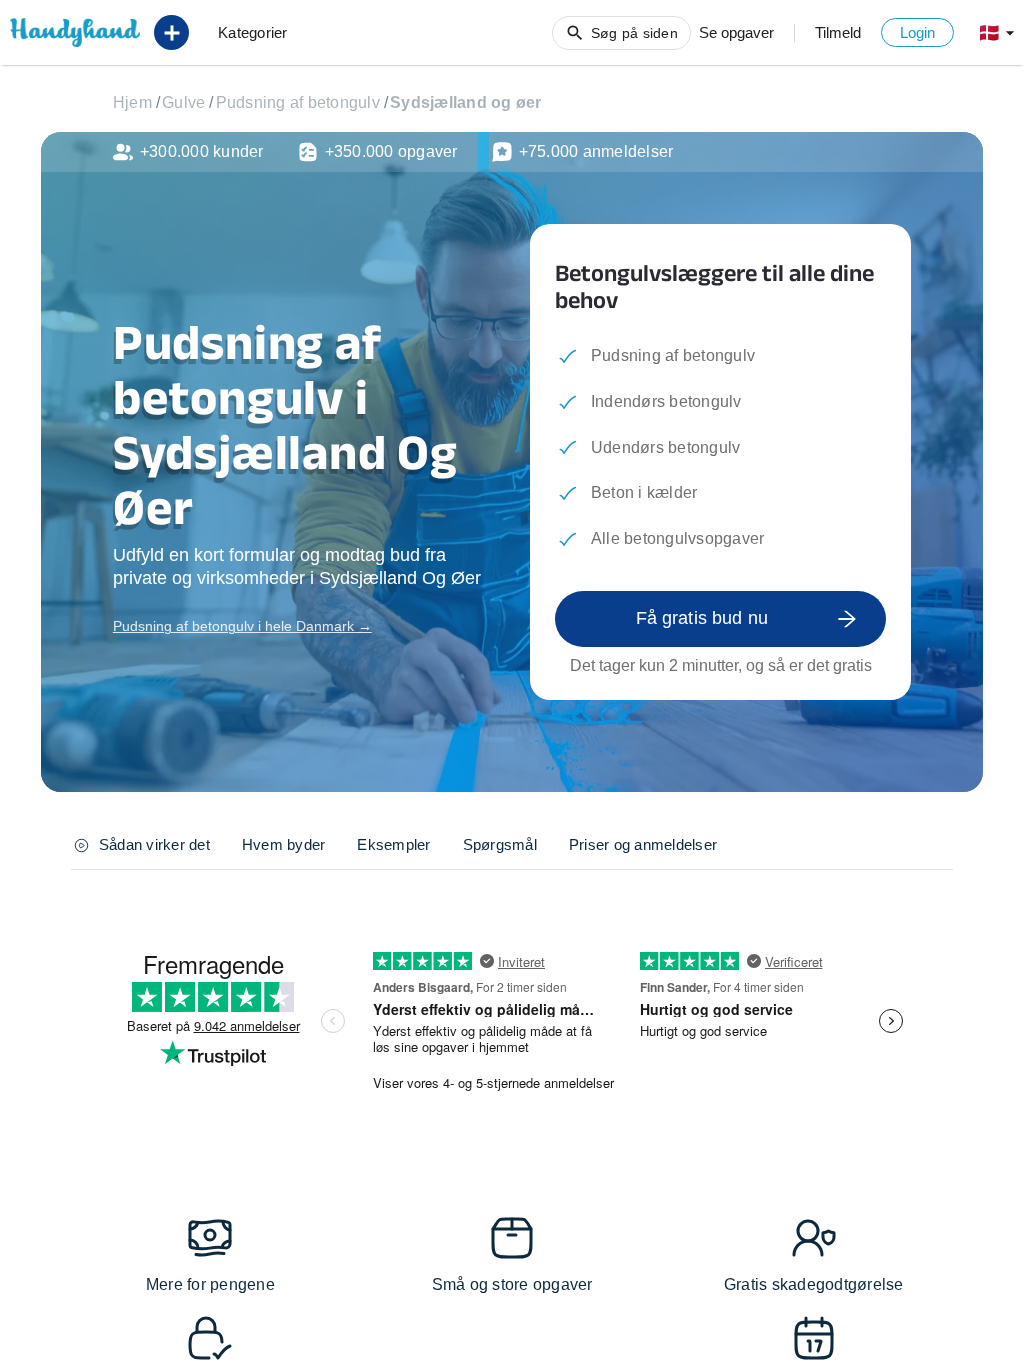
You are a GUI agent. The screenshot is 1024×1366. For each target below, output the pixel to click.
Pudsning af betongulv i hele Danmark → (242, 626)
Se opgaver (736, 32)
